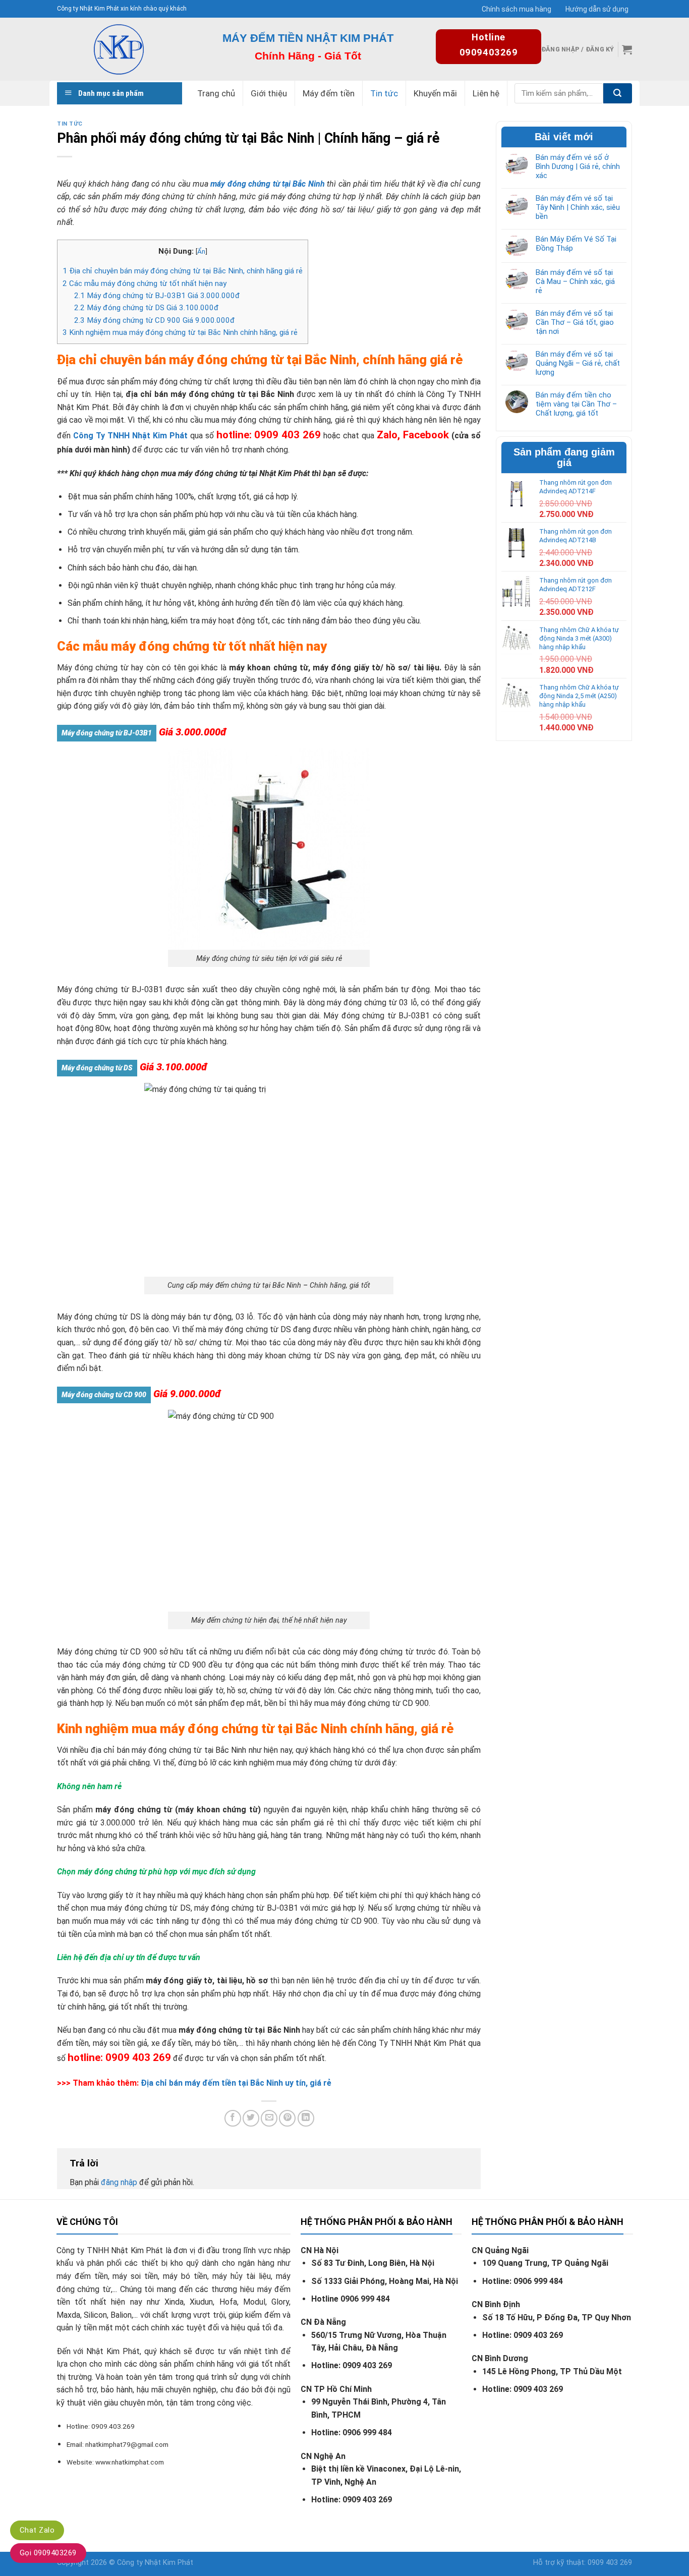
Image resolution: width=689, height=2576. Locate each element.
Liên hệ (486, 93)
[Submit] (618, 93)
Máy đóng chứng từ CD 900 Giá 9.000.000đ (155, 320)
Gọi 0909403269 (48, 2553)
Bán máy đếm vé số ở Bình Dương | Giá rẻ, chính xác (578, 166)
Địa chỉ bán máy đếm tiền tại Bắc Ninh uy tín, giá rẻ (237, 2083)
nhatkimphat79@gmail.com (127, 2444)
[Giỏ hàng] (627, 49)
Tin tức (384, 93)
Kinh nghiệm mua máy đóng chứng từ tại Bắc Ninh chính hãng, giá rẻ (180, 332)
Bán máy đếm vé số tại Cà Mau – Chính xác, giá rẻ (575, 281)
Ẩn (201, 251)
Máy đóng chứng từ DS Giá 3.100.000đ (147, 308)
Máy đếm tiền (329, 93)
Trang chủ (216, 93)
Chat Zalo (37, 2530)
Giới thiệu (269, 93)
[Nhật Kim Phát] (119, 49)
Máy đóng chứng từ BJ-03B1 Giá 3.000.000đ (157, 296)
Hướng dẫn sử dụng (597, 9)
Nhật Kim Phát (169, 2563)
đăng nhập (119, 2182)
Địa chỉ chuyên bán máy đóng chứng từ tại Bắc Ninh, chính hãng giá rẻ (183, 271)
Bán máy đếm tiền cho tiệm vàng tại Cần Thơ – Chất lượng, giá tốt (576, 404)
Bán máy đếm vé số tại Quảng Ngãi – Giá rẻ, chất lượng (578, 363)
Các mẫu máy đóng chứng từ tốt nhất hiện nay (145, 283)
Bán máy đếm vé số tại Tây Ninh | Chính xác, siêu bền (578, 207)
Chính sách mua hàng (516, 9)
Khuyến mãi (435, 93)
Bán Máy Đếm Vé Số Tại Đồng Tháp (576, 244)
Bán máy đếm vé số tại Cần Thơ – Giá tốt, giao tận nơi (575, 322)
